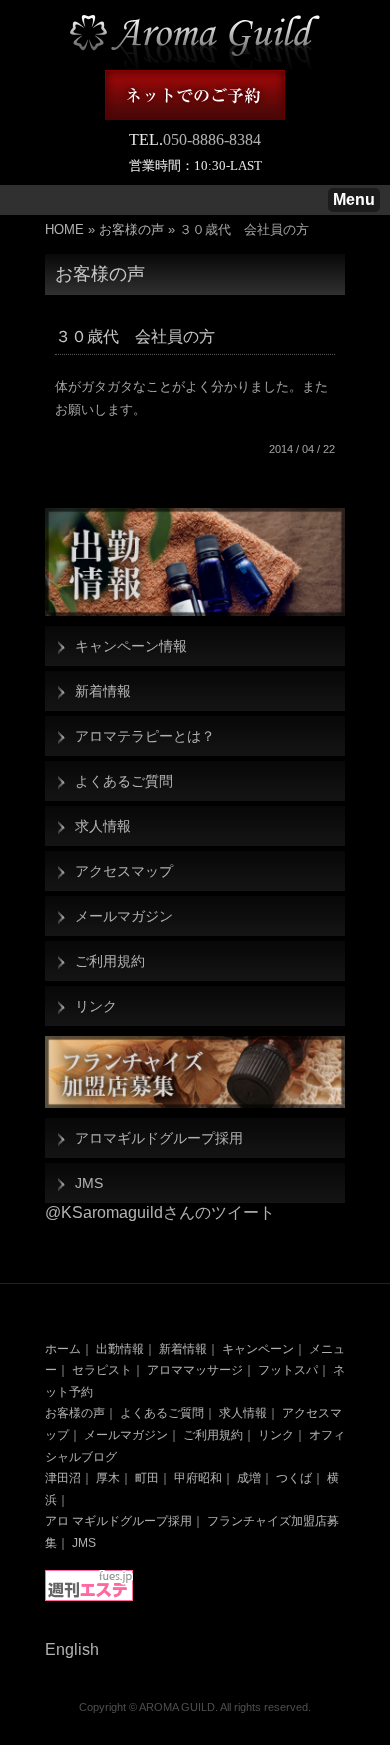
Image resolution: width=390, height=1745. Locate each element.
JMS (89, 1183)
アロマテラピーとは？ (145, 736)
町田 (147, 1478)
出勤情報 (120, 1349)
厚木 (108, 1478)
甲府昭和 (198, 1478)
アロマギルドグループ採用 (159, 1138)
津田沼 (63, 1478)
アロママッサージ (195, 1370)
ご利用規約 (110, 961)
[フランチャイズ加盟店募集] (195, 1072)
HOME (64, 229)
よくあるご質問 (124, 781)
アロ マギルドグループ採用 (118, 1521)
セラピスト (102, 1370)
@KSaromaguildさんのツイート (160, 1212)
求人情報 (103, 826)
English (72, 1649)
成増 (249, 1478)
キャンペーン (258, 1349)
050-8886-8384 (212, 139)
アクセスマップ (124, 871)
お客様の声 (131, 229)
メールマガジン (124, 916)
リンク (96, 1006)
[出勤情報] (195, 562)
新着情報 (103, 691)
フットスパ (288, 1370)
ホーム (63, 1349)
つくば (294, 1478)
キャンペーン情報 (131, 646)
